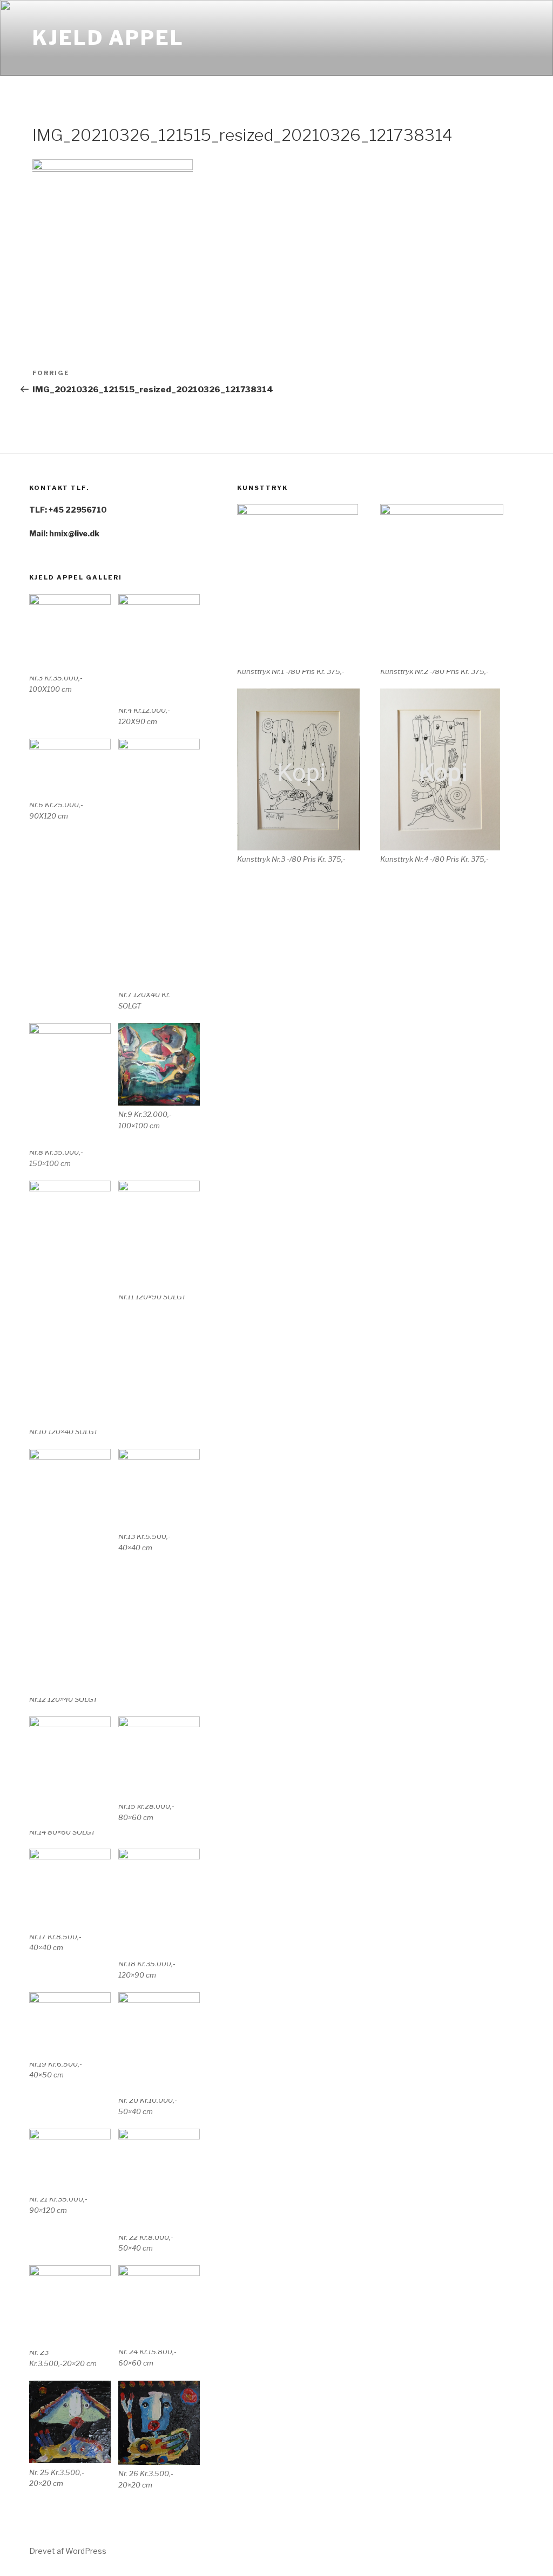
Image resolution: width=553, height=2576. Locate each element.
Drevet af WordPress (68, 2551)
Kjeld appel (108, 38)
